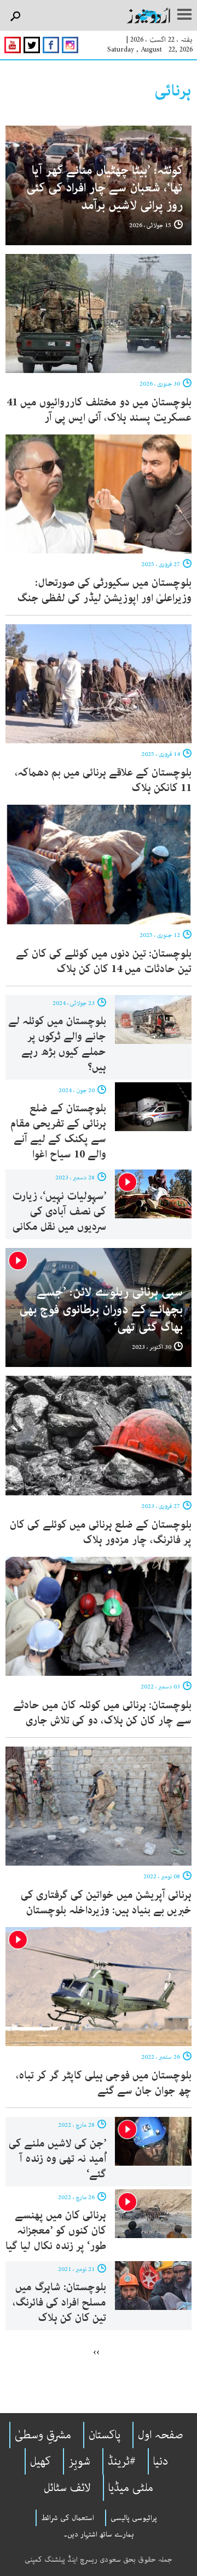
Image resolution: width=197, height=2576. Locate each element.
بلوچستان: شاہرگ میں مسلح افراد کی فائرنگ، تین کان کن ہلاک (59, 2303)
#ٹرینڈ (122, 2461)
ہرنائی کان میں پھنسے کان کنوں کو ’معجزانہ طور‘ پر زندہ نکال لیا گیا (56, 2231)
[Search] (15, 17)
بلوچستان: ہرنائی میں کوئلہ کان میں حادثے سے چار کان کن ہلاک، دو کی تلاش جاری (102, 1713)
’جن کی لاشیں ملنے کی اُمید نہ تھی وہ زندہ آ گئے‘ (57, 2159)
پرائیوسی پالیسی (134, 2518)
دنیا (161, 2461)
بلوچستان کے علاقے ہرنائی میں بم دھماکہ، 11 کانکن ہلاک (103, 780)
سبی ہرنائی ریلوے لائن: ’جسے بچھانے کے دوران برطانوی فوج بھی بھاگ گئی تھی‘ (101, 1310)
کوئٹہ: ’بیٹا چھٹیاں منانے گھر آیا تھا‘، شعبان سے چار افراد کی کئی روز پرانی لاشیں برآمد (105, 188)
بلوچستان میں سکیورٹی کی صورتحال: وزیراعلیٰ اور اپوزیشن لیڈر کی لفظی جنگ (104, 591)
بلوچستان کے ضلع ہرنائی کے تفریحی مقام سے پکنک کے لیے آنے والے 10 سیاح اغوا (58, 1131)
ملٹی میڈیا (131, 2488)
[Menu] (184, 15)
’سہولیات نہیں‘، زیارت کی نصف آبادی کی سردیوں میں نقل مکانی (59, 1211)
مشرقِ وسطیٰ (43, 2435)
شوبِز (79, 2461)
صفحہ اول (161, 2435)
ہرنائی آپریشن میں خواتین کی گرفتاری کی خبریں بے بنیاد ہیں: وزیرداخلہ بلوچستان (106, 1903)
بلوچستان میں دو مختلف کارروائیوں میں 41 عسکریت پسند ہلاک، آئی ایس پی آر (99, 410)
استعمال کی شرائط (68, 2518)
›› (96, 2352)
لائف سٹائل (67, 2488)
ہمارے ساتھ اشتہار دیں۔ (99, 2534)
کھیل (40, 2461)
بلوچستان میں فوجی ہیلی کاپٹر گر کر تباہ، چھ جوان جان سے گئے (104, 2083)
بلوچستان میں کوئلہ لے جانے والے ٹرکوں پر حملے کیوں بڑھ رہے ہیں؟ (57, 1044)
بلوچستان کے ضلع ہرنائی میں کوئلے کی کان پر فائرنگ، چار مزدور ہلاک (101, 1532)
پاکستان (105, 2435)
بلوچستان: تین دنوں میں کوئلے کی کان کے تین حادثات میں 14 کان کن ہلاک (104, 961)
